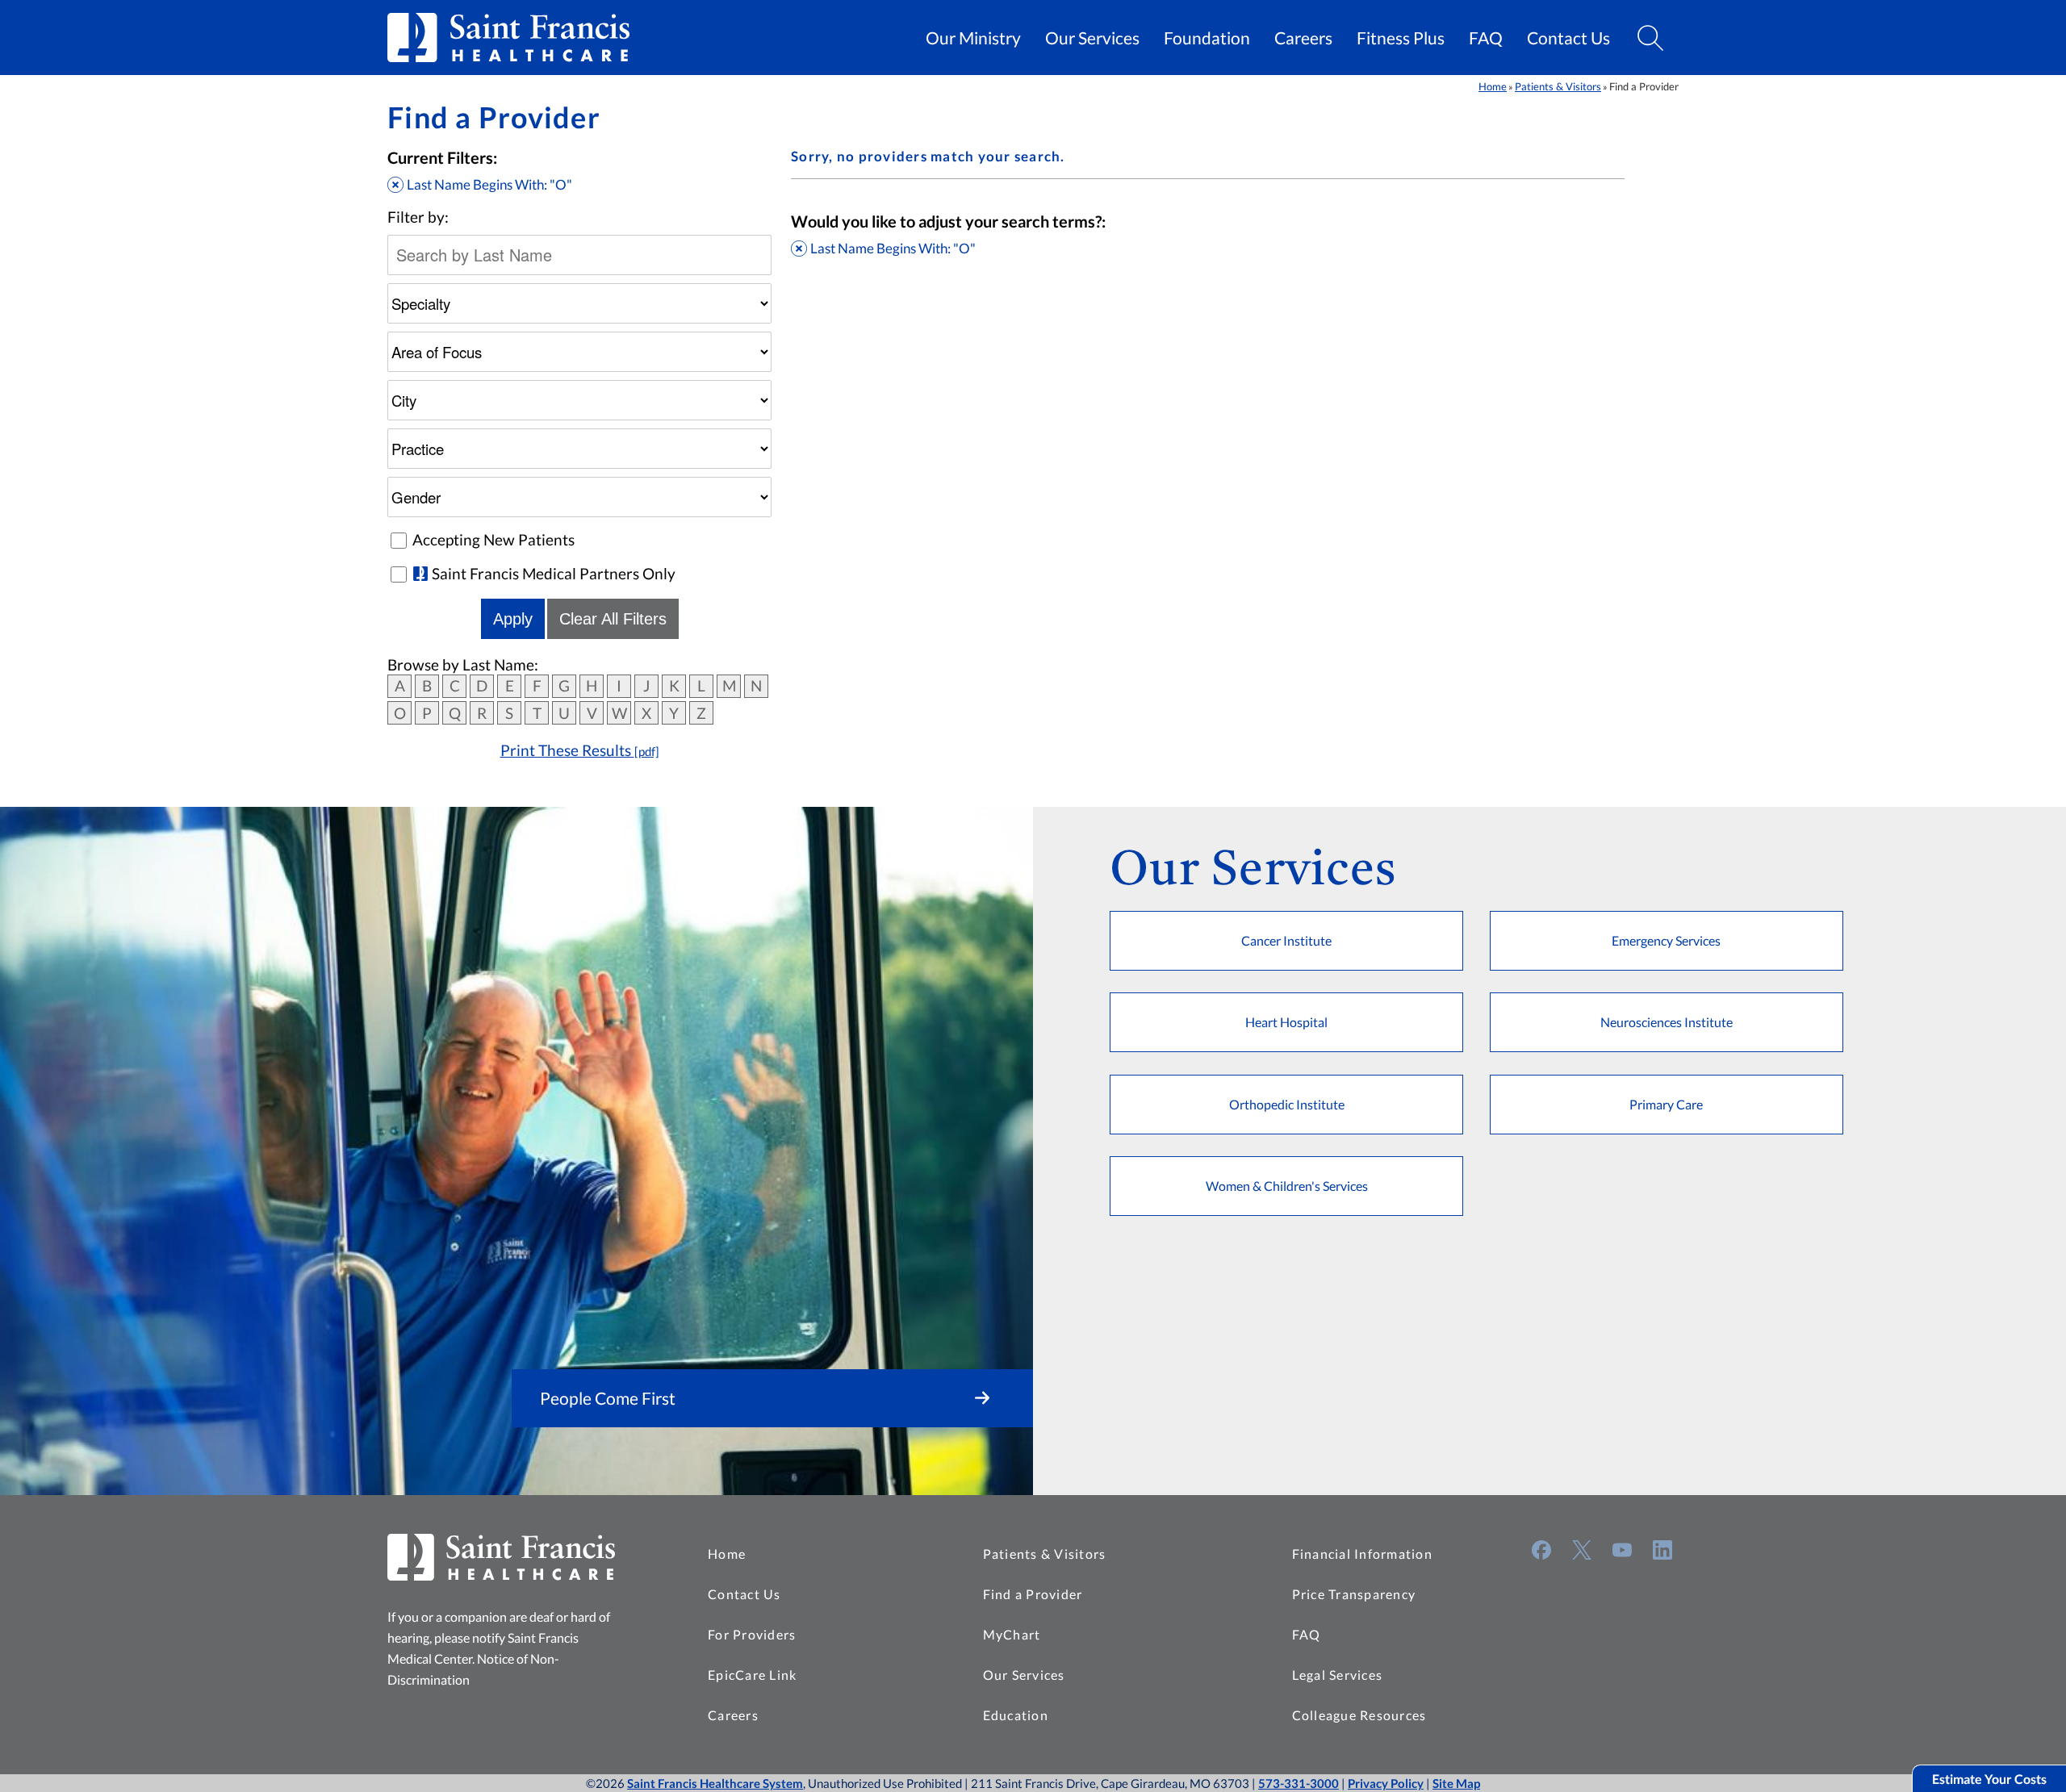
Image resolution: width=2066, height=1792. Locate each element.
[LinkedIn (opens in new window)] (1662, 1550)
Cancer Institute (1286, 940)
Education (1016, 1715)
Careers (1303, 38)
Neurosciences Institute (1667, 1022)
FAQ (1486, 38)
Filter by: (418, 217)
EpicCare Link (752, 1675)
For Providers (752, 1634)
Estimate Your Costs (1989, 1779)
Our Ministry (973, 38)
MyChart (1012, 1634)
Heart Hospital (1286, 1022)
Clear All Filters (613, 619)
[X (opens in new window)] (1582, 1550)
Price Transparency (1354, 1594)
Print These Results (580, 750)
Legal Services (1338, 1675)
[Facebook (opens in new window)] (1541, 1550)
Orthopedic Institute (1287, 1104)
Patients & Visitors (1558, 86)
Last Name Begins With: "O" (489, 184)
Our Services (1092, 38)
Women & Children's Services (1287, 1186)
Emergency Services (1666, 940)
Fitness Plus (1401, 38)
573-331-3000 (1299, 1783)
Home (1493, 86)
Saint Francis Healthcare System (715, 1783)
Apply (513, 619)
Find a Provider (1033, 1594)
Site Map (1456, 1783)
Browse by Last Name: (463, 665)
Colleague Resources (1359, 1715)
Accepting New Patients (493, 540)
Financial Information (1362, 1554)
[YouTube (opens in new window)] (1622, 1550)
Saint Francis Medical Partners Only (554, 574)
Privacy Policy (1386, 1783)
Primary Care (1666, 1104)
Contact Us (1568, 38)
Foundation (1207, 38)
